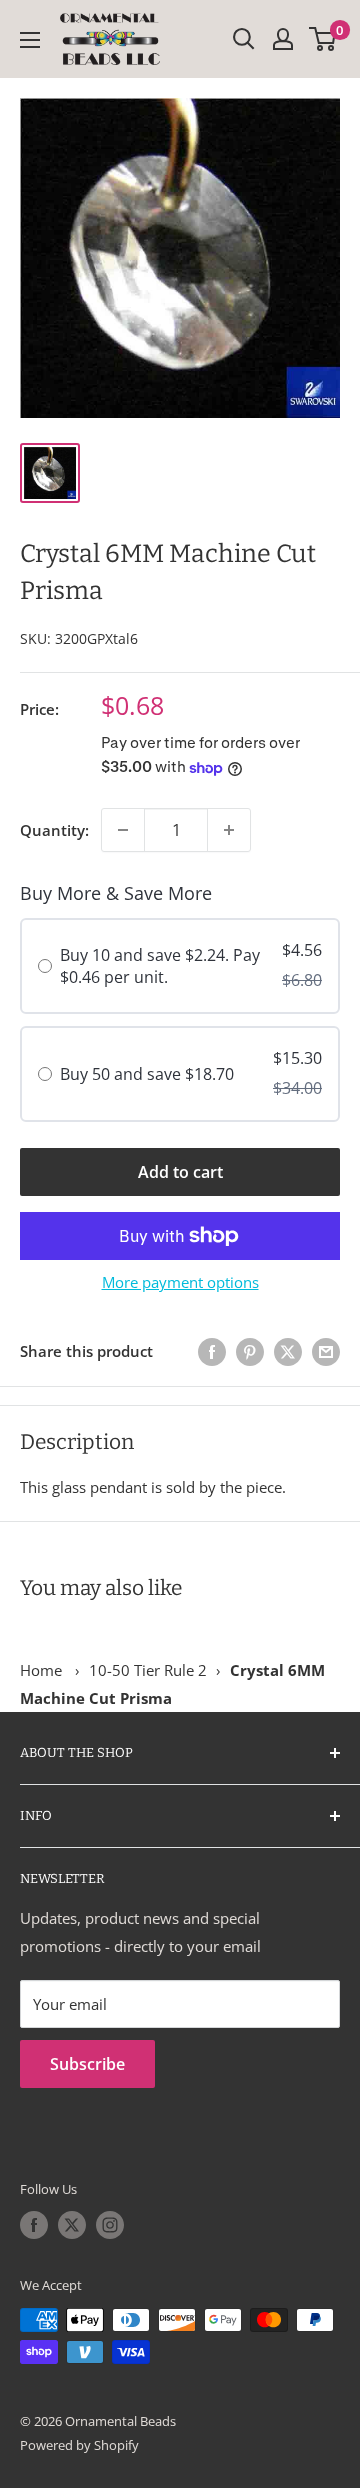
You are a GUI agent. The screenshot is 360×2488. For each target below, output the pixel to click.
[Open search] (244, 39)
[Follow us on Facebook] (34, 2225)
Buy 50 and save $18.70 (147, 1074)
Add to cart (180, 1172)
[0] (323, 39)
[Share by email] (326, 1351)
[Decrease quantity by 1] (123, 830)
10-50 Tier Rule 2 (148, 1670)
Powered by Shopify (79, 2445)
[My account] (283, 39)
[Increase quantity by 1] (229, 830)
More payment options (180, 1282)
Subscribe (87, 2064)
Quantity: (54, 830)
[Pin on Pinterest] (250, 1351)
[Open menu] (30, 40)
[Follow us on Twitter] (72, 2225)
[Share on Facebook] (212, 1351)
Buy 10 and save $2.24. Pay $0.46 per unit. (160, 966)
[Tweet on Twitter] (288, 1351)
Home (41, 1670)
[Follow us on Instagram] (110, 2225)
